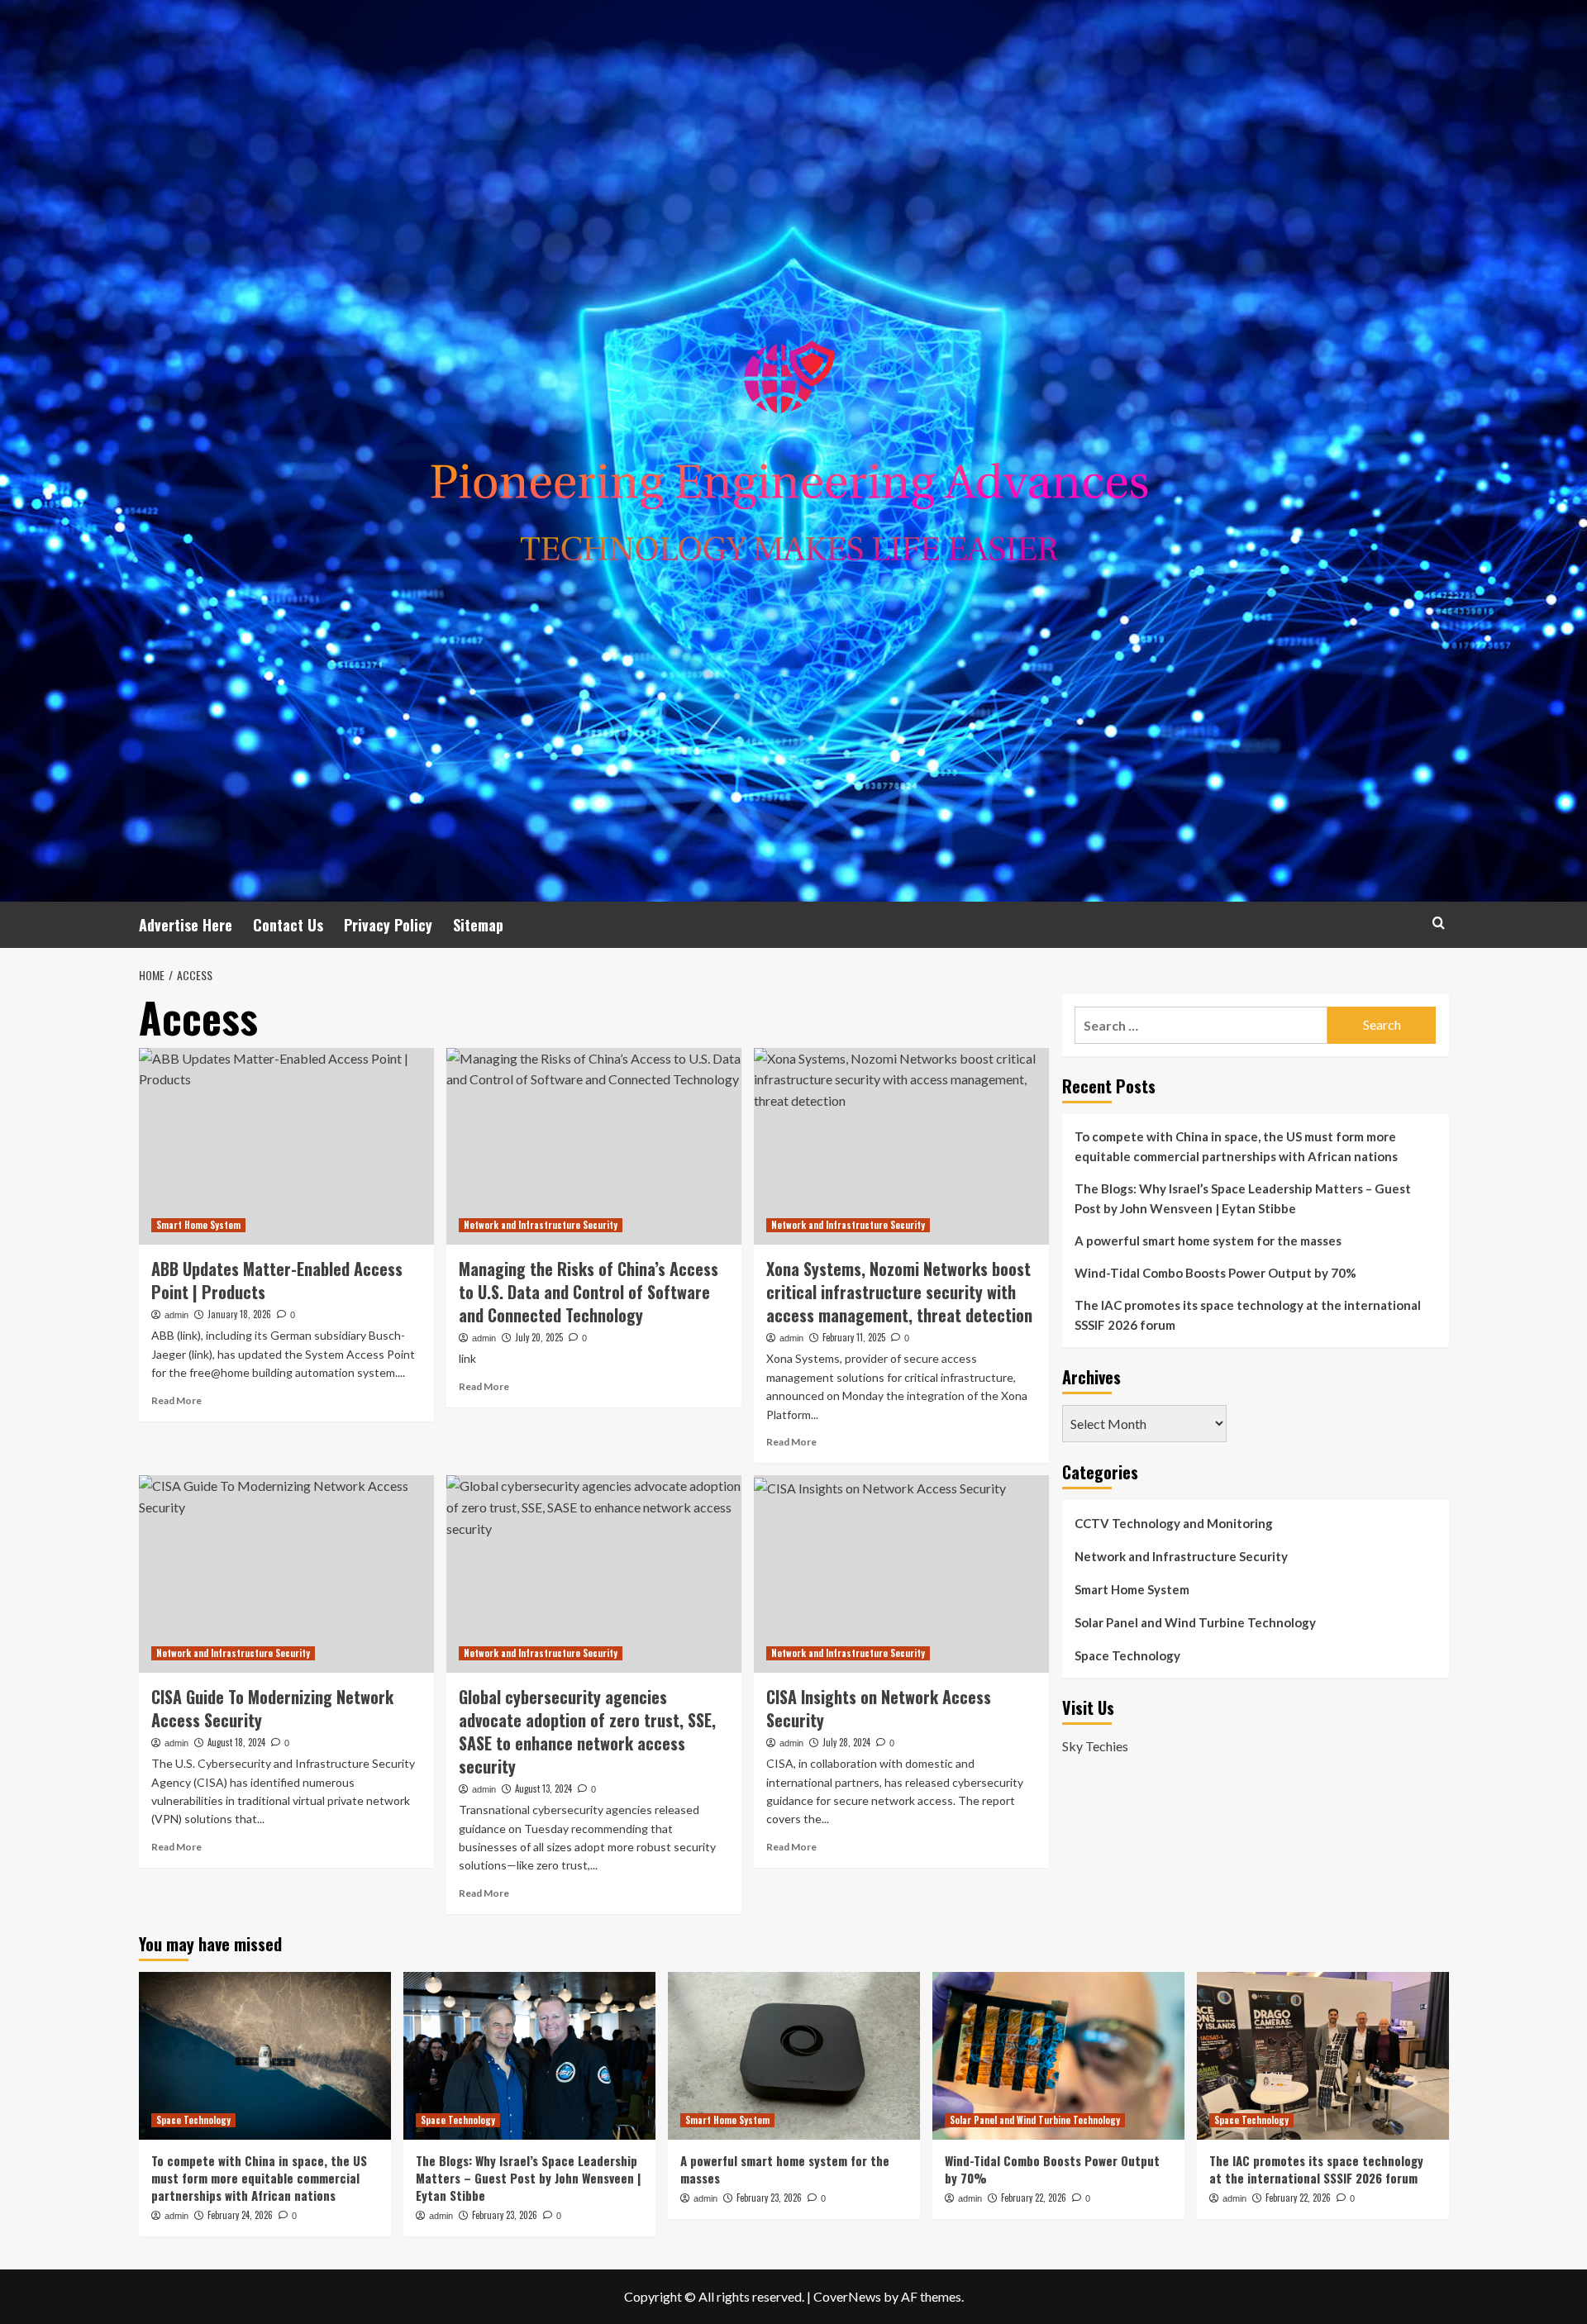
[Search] (1439, 923)
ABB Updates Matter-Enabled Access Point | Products (277, 1280)
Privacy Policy (388, 925)
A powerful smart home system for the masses (1208, 1241)
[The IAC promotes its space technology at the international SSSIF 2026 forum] (1323, 2056)
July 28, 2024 (846, 1742)
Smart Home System (198, 1225)
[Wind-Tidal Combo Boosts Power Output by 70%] (1058, 2056)
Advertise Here (186, 925)
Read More (176, 1400)
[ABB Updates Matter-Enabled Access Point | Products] (286, 1146)
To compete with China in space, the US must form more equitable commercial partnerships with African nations (1236, 1146)
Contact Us (288, 925)
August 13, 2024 (543, 1788)
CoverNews (847, 2296)
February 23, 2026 (505, 2215)
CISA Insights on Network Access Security (879, 1708)
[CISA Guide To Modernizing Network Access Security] (286, 1574)
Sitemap (478, 925)
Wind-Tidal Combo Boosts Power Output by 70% (1215, 1273)
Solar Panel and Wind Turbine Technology (1195, 1622)
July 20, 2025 (539, 1337)
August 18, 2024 (236, 1742)
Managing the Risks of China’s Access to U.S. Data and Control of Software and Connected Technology (589, 1292)
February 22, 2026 (1034, 2198)
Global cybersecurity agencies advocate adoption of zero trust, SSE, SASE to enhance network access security (587, 1731)
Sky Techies (1095, 1746)
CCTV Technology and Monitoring (1174, 1523)
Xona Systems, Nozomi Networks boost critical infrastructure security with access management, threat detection (899, 1292)
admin (176, 1315)
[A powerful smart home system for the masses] (794, 2056)
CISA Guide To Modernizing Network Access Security (272, 1708)
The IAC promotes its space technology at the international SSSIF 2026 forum (1248, 1315)
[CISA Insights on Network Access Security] (901, 1574)
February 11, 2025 (854, 1337)
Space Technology (1127, 1655)
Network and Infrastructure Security (541, 1225)
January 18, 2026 (239, 1314)
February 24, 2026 (240, 2215)
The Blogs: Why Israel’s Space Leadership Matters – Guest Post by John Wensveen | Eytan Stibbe (1243, 1198)
